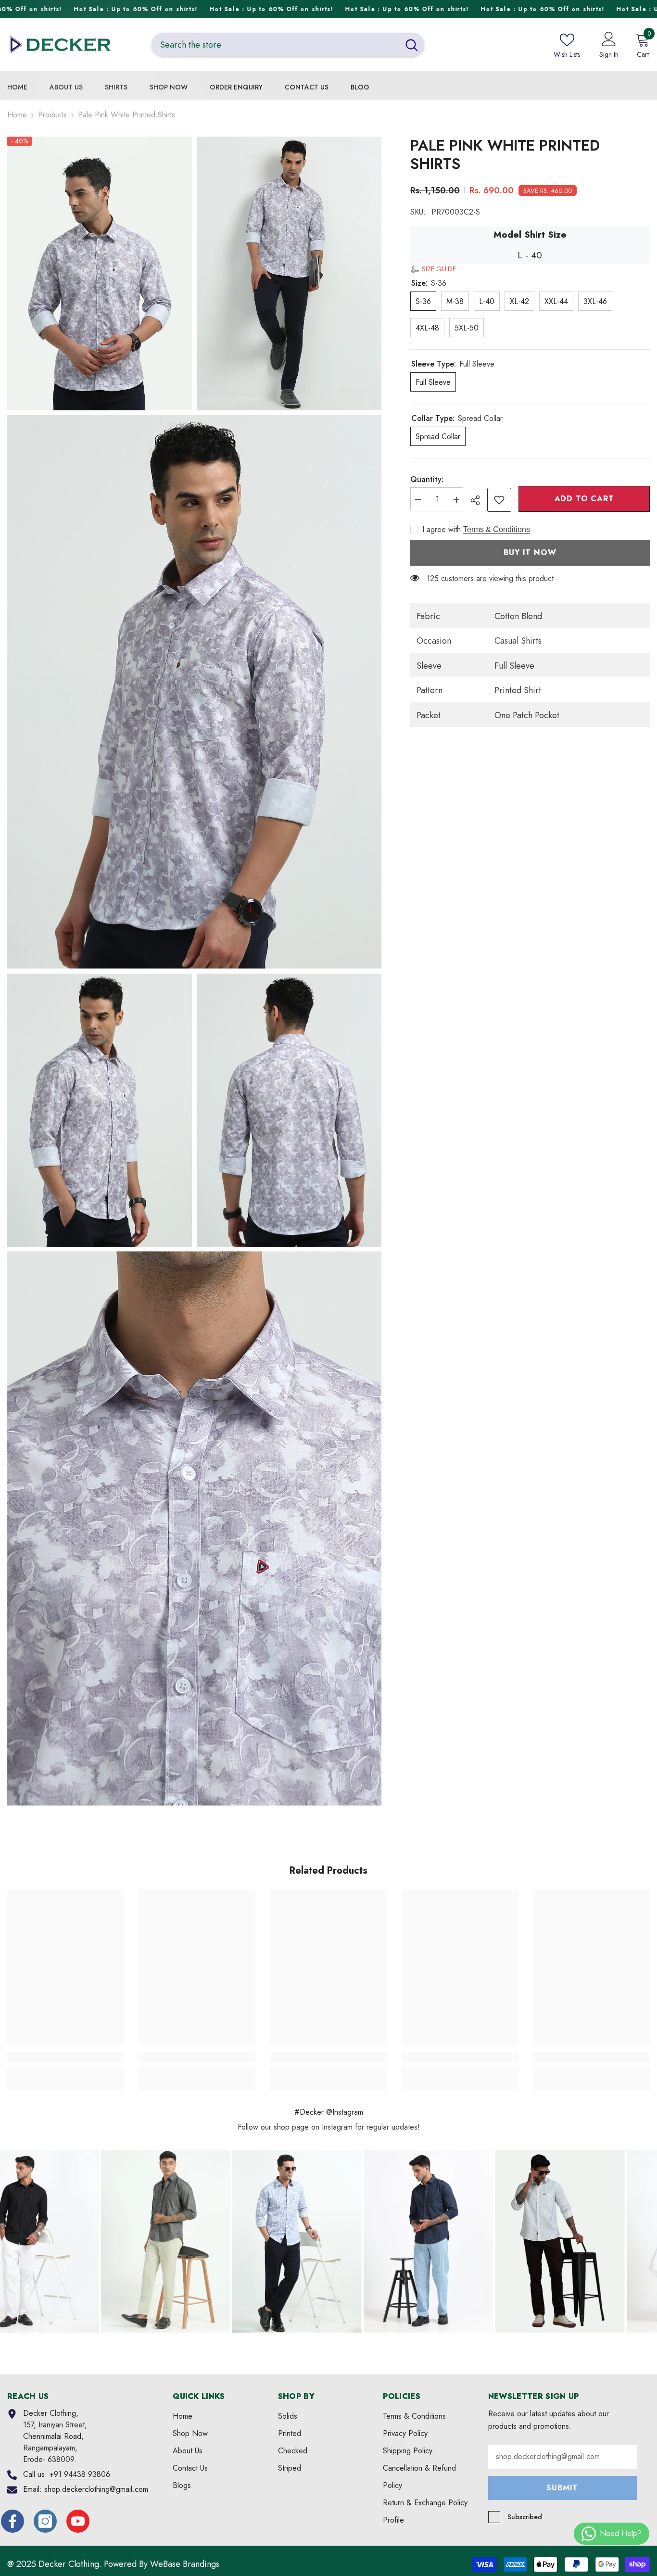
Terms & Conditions (497, 529)
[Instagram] (45, 2521)
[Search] (288, 44)
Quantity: (427, 480)
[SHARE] (479, 500)
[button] (433, 269)
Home (17, 115)
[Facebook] (13, 2521)
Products (52, 115)
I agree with (442, 530)
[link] (499, 500)
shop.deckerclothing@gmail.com (96, 2489)
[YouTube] (78, 2521)
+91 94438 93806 (80, 2474)
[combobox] (275, 44)
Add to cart (584, 499)
